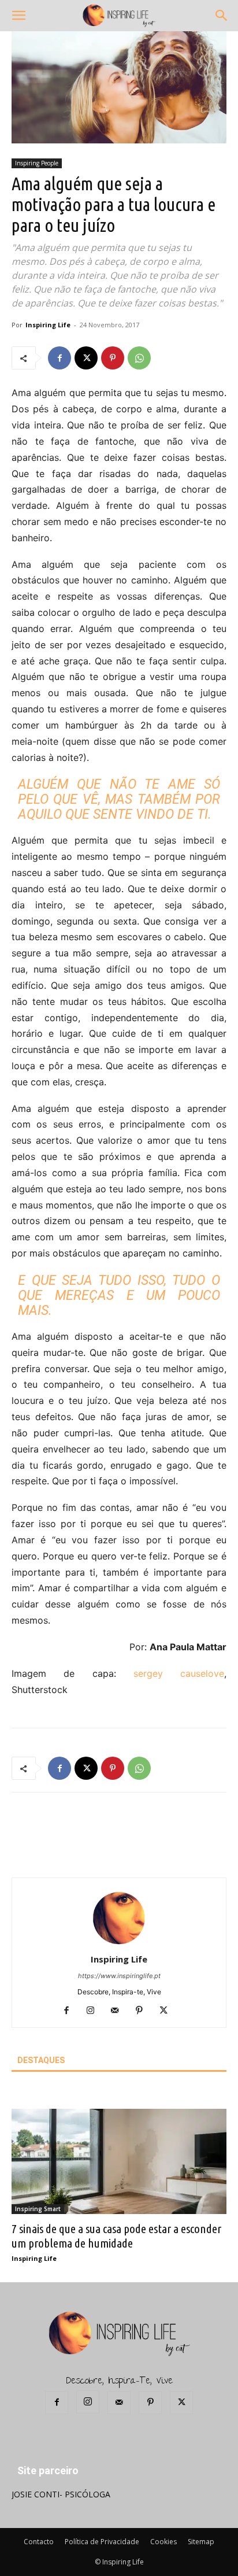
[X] (86, 358)
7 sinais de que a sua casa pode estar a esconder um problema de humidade (116, 2236)
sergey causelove (179, 1673)
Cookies (163, 2542)
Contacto (39, 2542)
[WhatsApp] (139, 358)
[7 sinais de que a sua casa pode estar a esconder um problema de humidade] (119, 2161)
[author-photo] (119, 1943)
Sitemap (201, 2542)
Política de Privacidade (102, 2542)
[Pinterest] (113, 358)
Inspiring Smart (38, 2209)
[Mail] (119, 2011)
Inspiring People (37, 163)
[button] (18, 16)
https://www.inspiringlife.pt (119, 1976)
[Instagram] (95, 2011)
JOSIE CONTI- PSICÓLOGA (61, 2494)
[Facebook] (59, 358)
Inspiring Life (48, 325)
